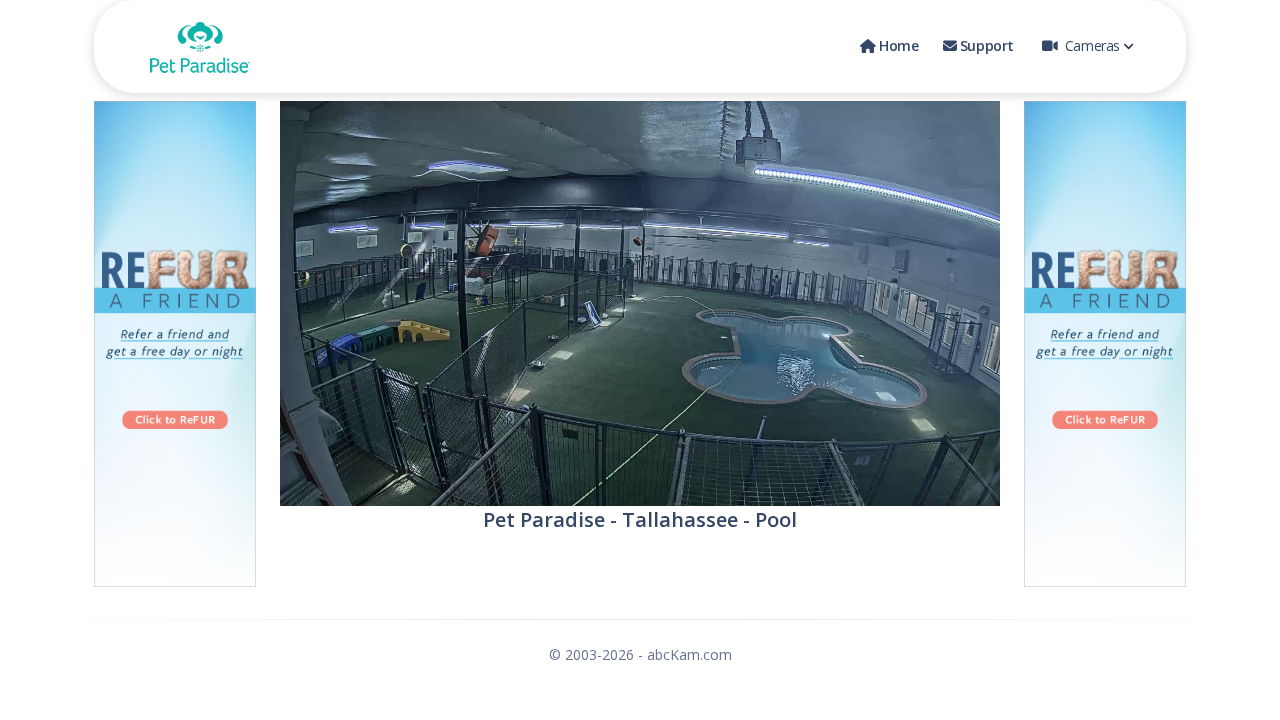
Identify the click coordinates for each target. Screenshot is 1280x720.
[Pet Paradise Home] (200, 46)
